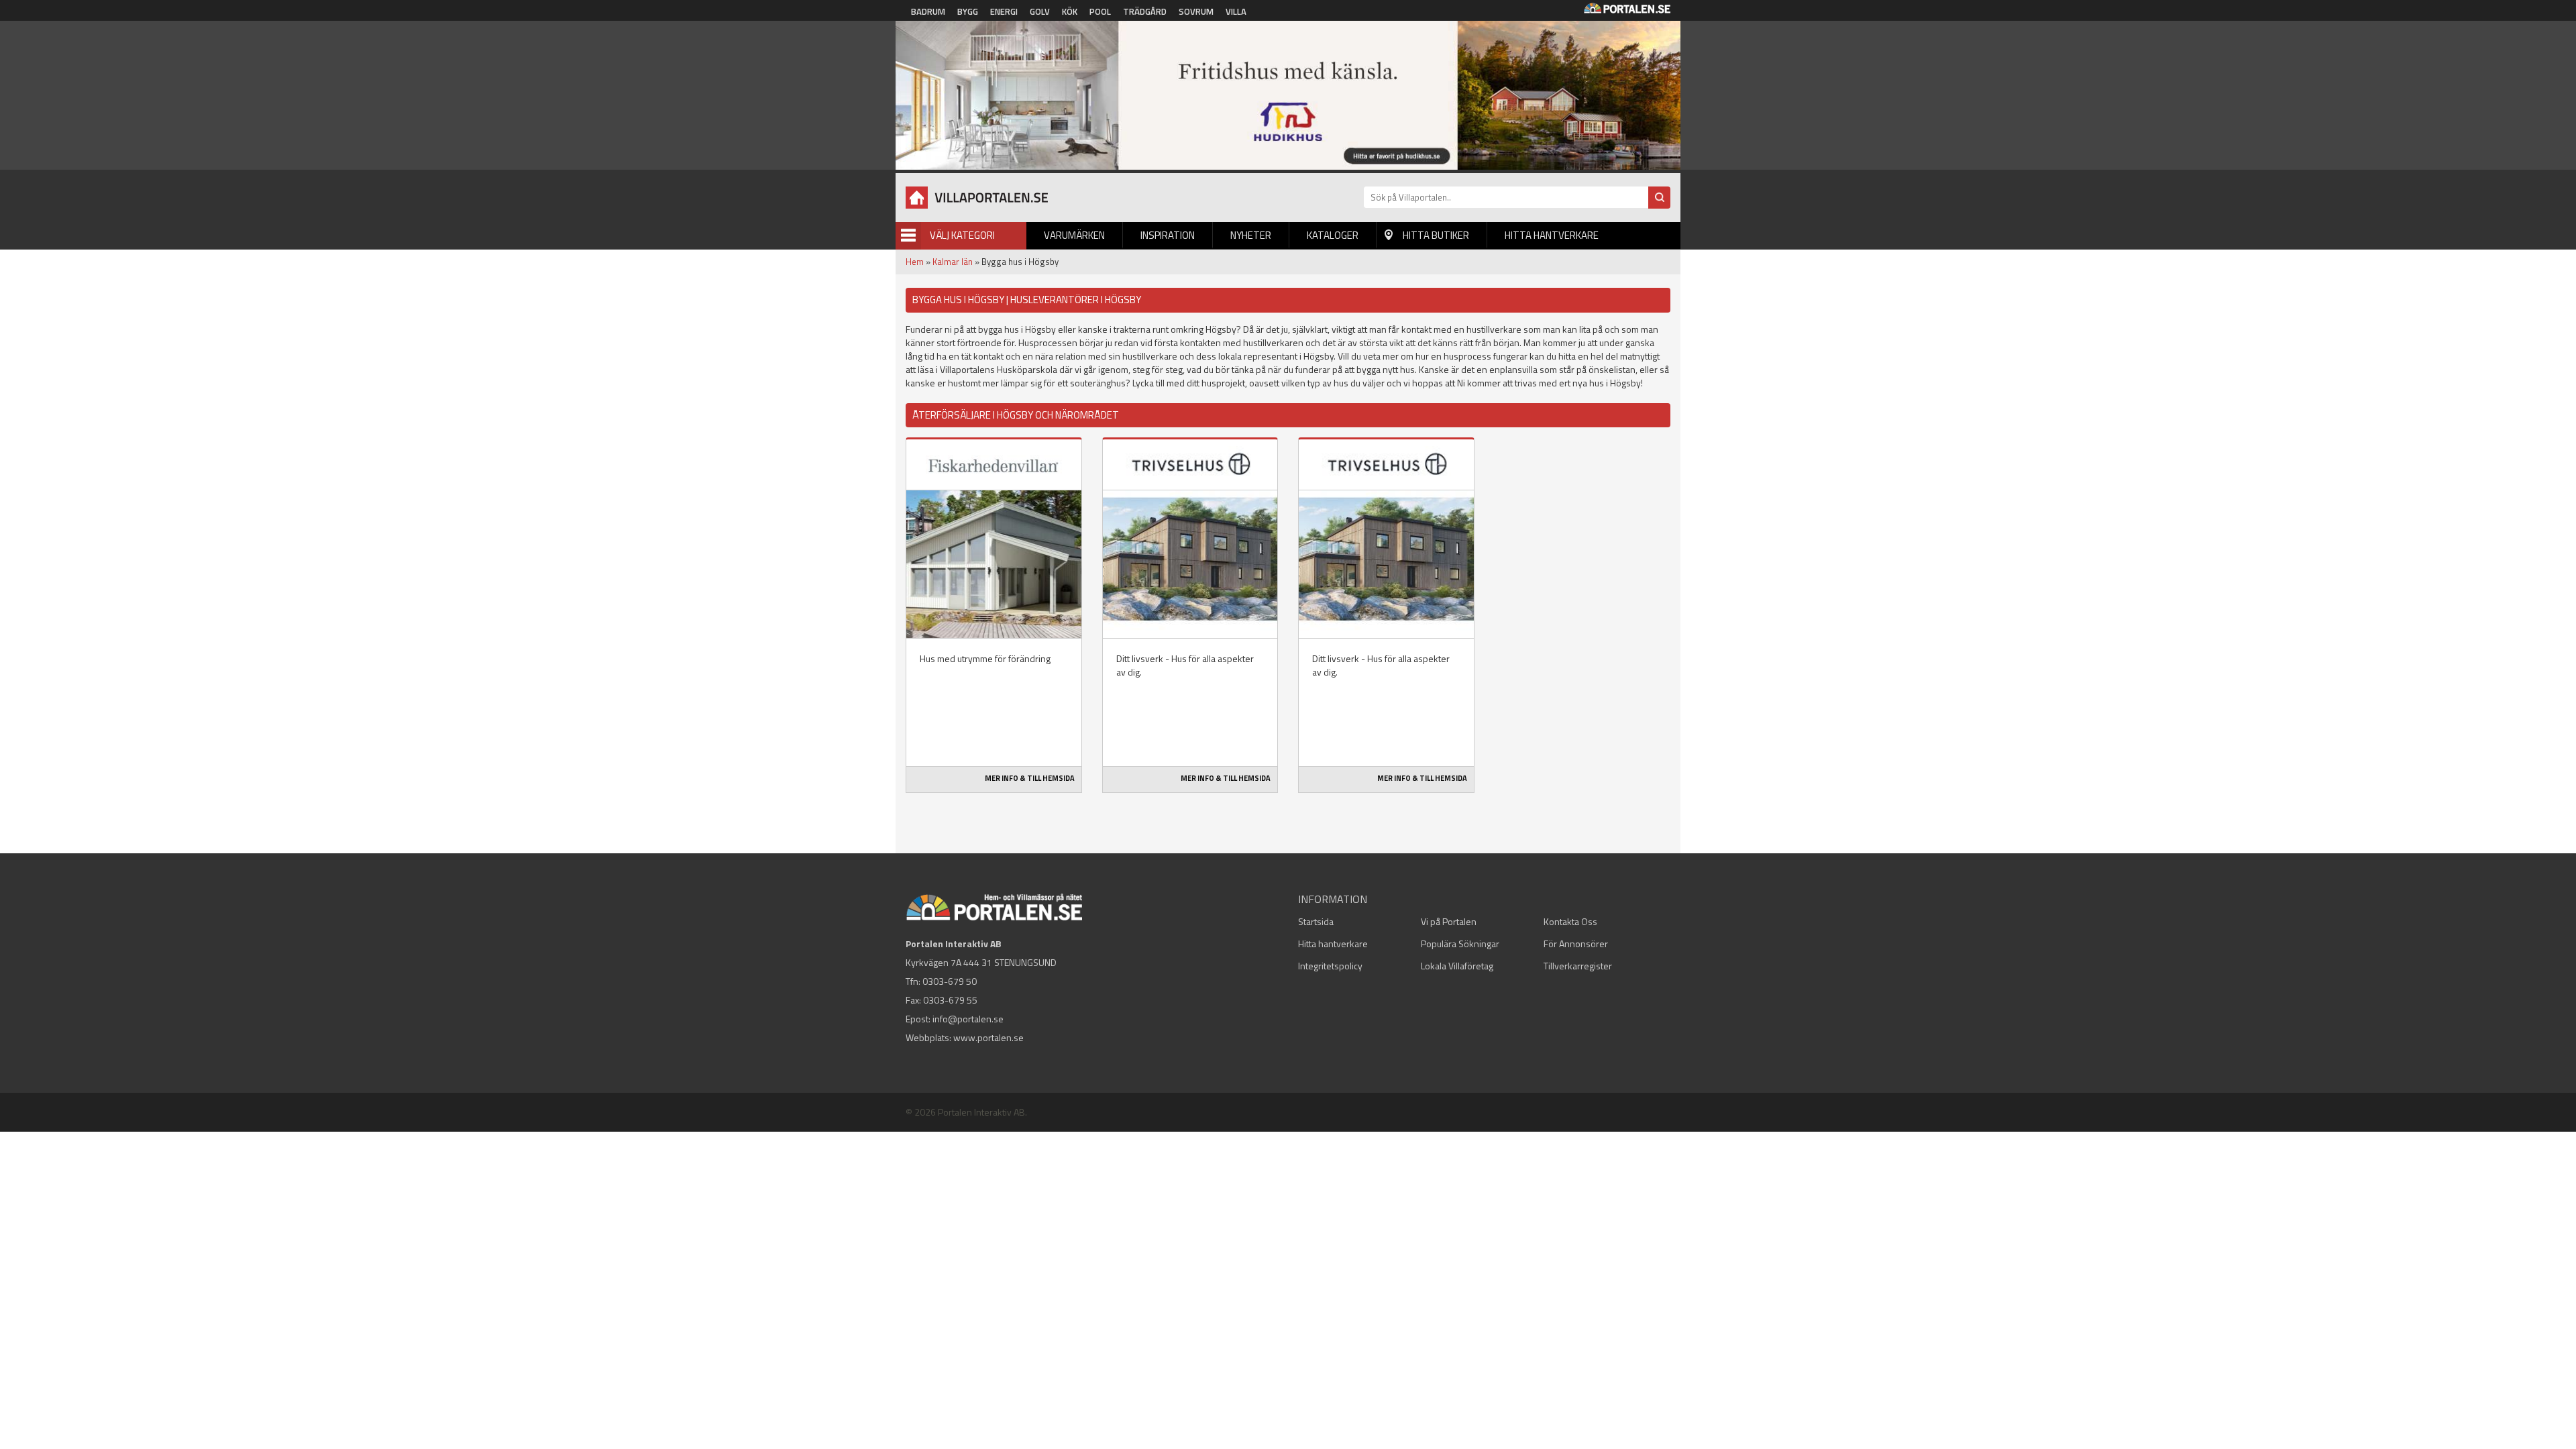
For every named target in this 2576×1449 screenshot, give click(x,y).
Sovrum (1196, 11)
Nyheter (1251, 235)
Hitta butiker (1436, 235)
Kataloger (1333, 235)
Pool (1100, 11)
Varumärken (1074, 235)
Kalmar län (953, 262)
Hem (915, 262)
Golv (1040, 11)
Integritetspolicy (1330, 966)
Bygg (968, 11)
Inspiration (1168, 235)
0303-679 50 (950, 981)
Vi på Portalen (1449, 921)
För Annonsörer (1576, 944)
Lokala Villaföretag (1457, 966)
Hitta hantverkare (1552, 235)
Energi (1004, 11)
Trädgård (1145, 11)
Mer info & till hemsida (1030, 778)
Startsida (1316, 921)
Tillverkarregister (1578, 966)
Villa (1236, 11)
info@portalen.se (968, 1019)
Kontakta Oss (1570, 921)
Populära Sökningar (1460, 944)
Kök (1070, 11)
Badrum (928, 11)
